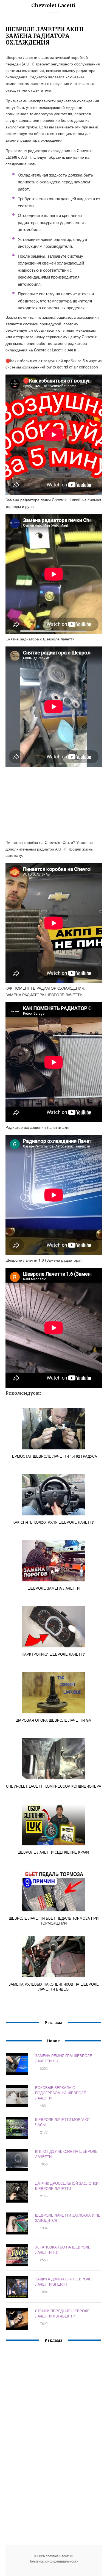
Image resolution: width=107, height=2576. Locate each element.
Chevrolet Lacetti (54, 5)
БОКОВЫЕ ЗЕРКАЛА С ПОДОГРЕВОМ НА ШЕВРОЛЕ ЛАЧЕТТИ (61, 2093)
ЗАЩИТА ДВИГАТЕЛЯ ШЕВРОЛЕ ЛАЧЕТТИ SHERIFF (63, 2281)
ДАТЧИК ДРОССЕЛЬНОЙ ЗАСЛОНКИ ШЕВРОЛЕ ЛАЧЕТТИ (67, 2186)
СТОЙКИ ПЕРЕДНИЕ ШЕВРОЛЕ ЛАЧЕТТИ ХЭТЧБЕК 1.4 (62, 2313)
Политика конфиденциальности (54, 2561)
